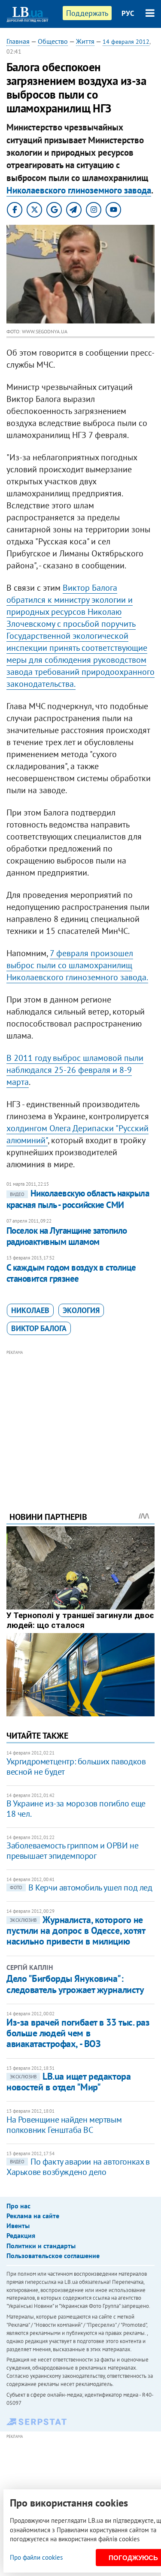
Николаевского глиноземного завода (79, 190)
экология (81, 1310)
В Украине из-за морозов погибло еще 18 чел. (76, 1809)
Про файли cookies (36, 2557)
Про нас (18, 2206)
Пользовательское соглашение (53, 2256)
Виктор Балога (39, 1328)
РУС (128, 13)
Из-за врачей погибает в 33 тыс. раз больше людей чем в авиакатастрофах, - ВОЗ (78, 2033)
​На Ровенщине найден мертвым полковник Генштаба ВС (64, 2125)
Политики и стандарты (41, 2246)
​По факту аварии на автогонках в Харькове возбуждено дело (78, 2167)
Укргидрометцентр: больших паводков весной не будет (76, 1767)
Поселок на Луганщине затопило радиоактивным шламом (67, 1236)
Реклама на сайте (33, 2216)
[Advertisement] (80, 1419)
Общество (53, 41)
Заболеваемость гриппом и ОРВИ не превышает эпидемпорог (72, 1851)
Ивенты (18, 2226)
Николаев (30, 1310)
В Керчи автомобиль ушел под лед (81, 1887)
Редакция (21, 2235)
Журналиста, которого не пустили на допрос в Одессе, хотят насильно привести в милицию (76, 1931)
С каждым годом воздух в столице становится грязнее (71, 1273)
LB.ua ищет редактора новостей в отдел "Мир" (68, 2082)
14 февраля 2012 (126, 42)
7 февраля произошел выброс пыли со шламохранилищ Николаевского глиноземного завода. (77, 965)
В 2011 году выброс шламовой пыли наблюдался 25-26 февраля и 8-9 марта (75, 1070)
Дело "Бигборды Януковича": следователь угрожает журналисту (75, 1984)
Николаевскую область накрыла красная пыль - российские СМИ (78, 1199)
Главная (18, 41)
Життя (85, 41)
